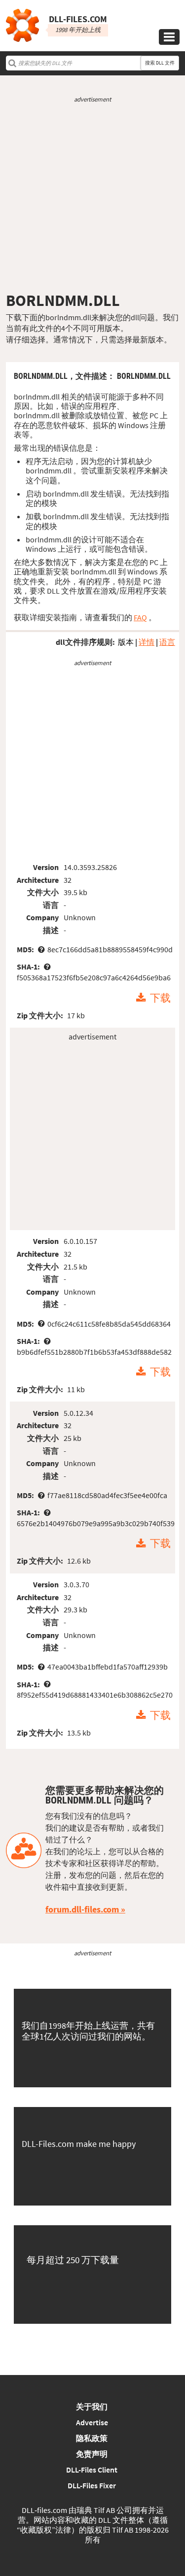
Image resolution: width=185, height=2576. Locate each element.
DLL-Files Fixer (92, 2485)
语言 (167, 642)
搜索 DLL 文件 (160, 63)
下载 (160, 998)
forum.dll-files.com (82, 1909)
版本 (126, 642)
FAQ (140, 617)
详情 (147, 642)
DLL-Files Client (92, 2470)
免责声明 (92, 2454)
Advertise (92, 2422)
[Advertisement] (92, 197)
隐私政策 (92, 2438)
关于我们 (92, 2407)
